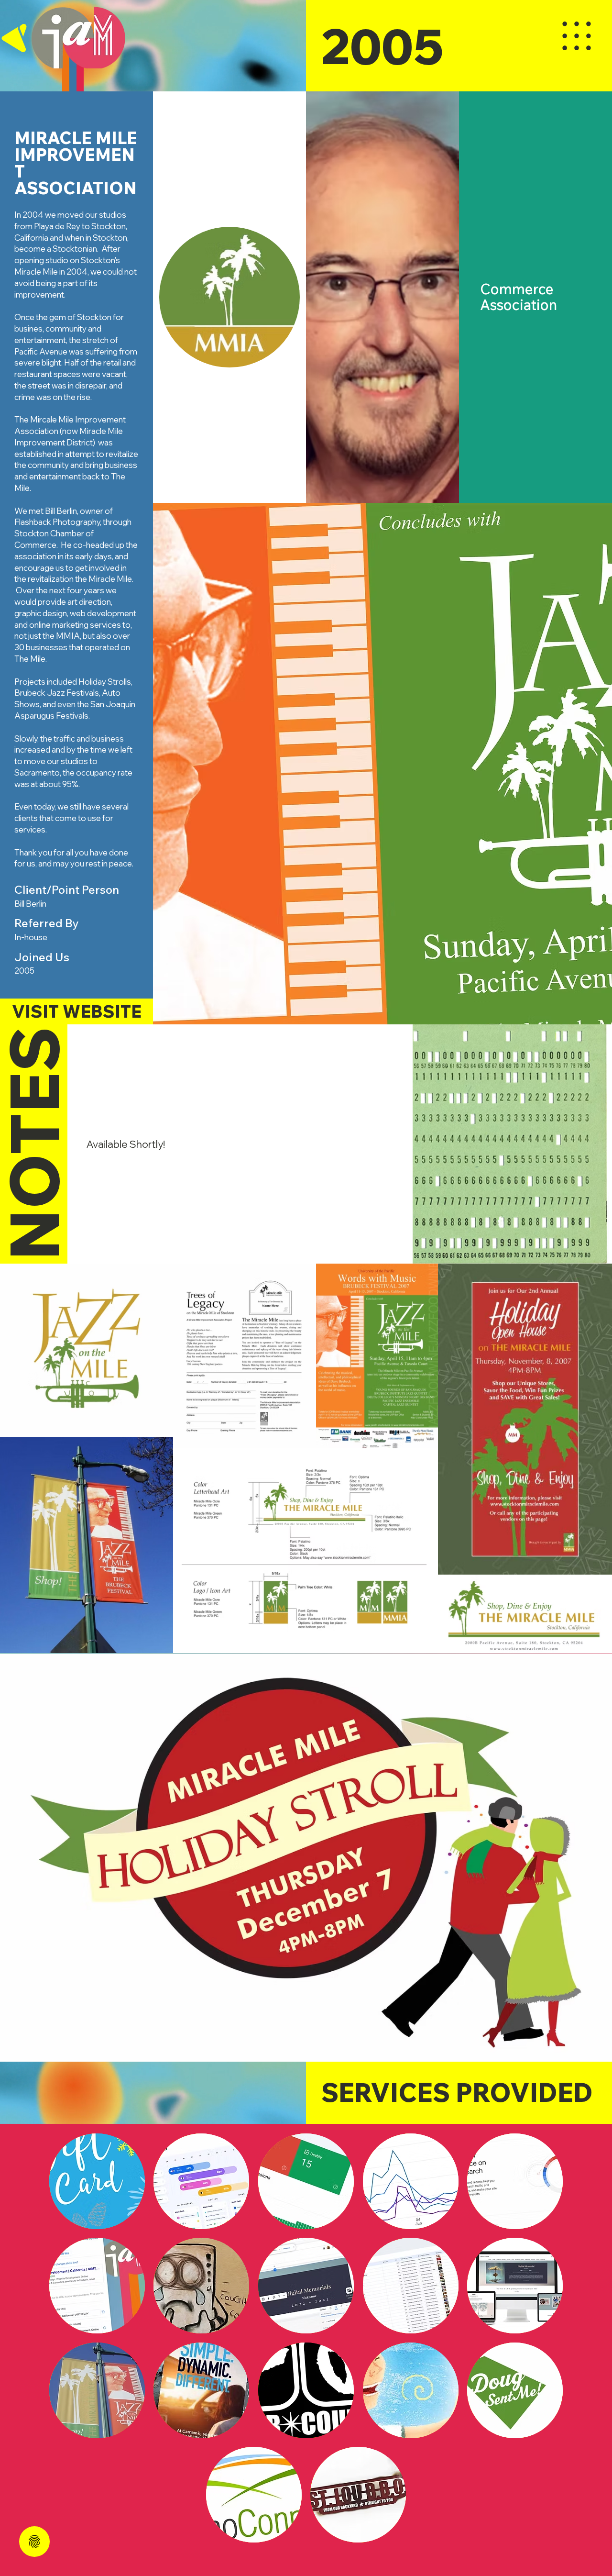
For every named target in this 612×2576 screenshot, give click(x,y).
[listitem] (97, 2181)
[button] (535, 297)
